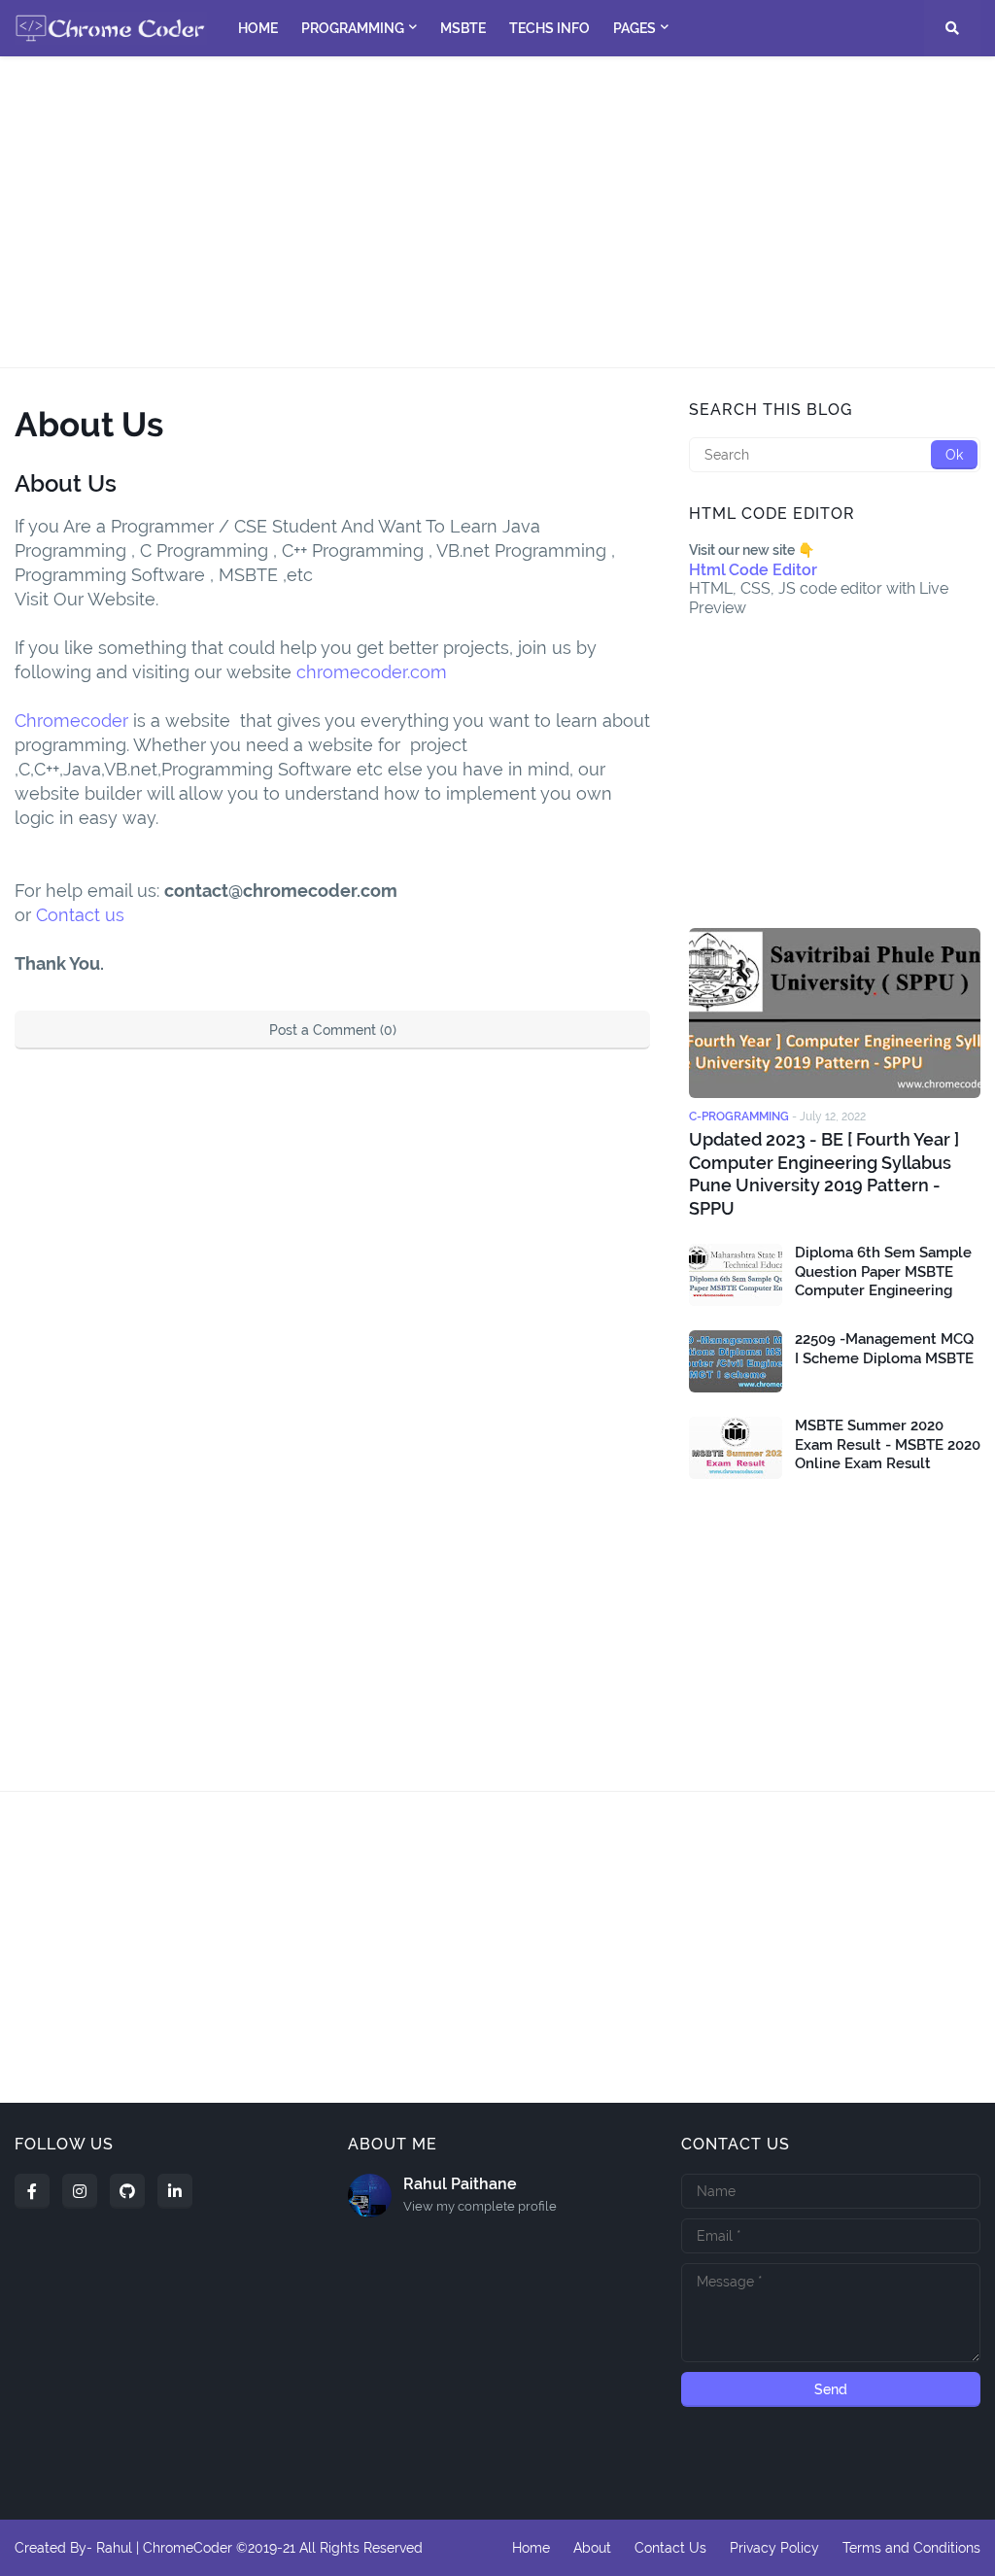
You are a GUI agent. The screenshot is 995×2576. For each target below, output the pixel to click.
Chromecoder (71, 721)
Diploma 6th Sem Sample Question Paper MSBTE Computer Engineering (883, 1271)
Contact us (80, 915)
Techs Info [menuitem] (549, 28)
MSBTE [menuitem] (463, 28)
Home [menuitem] (258, 28)
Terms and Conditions (911, 2548)
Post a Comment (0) (333, 1030)
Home (531, 2548)
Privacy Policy (774, 2548)
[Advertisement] (497, 212)
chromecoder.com (374, 672)
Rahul (114, 2548)
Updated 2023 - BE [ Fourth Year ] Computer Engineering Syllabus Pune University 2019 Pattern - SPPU (824, 1173)
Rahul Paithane (460, 2184)
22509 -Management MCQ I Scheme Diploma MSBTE (884, 1349)
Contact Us (670, 2548)
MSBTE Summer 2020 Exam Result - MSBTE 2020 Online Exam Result (888, 1444)
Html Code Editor (753, 570)
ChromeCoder (188, 2548)
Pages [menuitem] (635, 28)
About (592, 2548)
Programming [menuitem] (353, 28)
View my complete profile (480, 2206)
